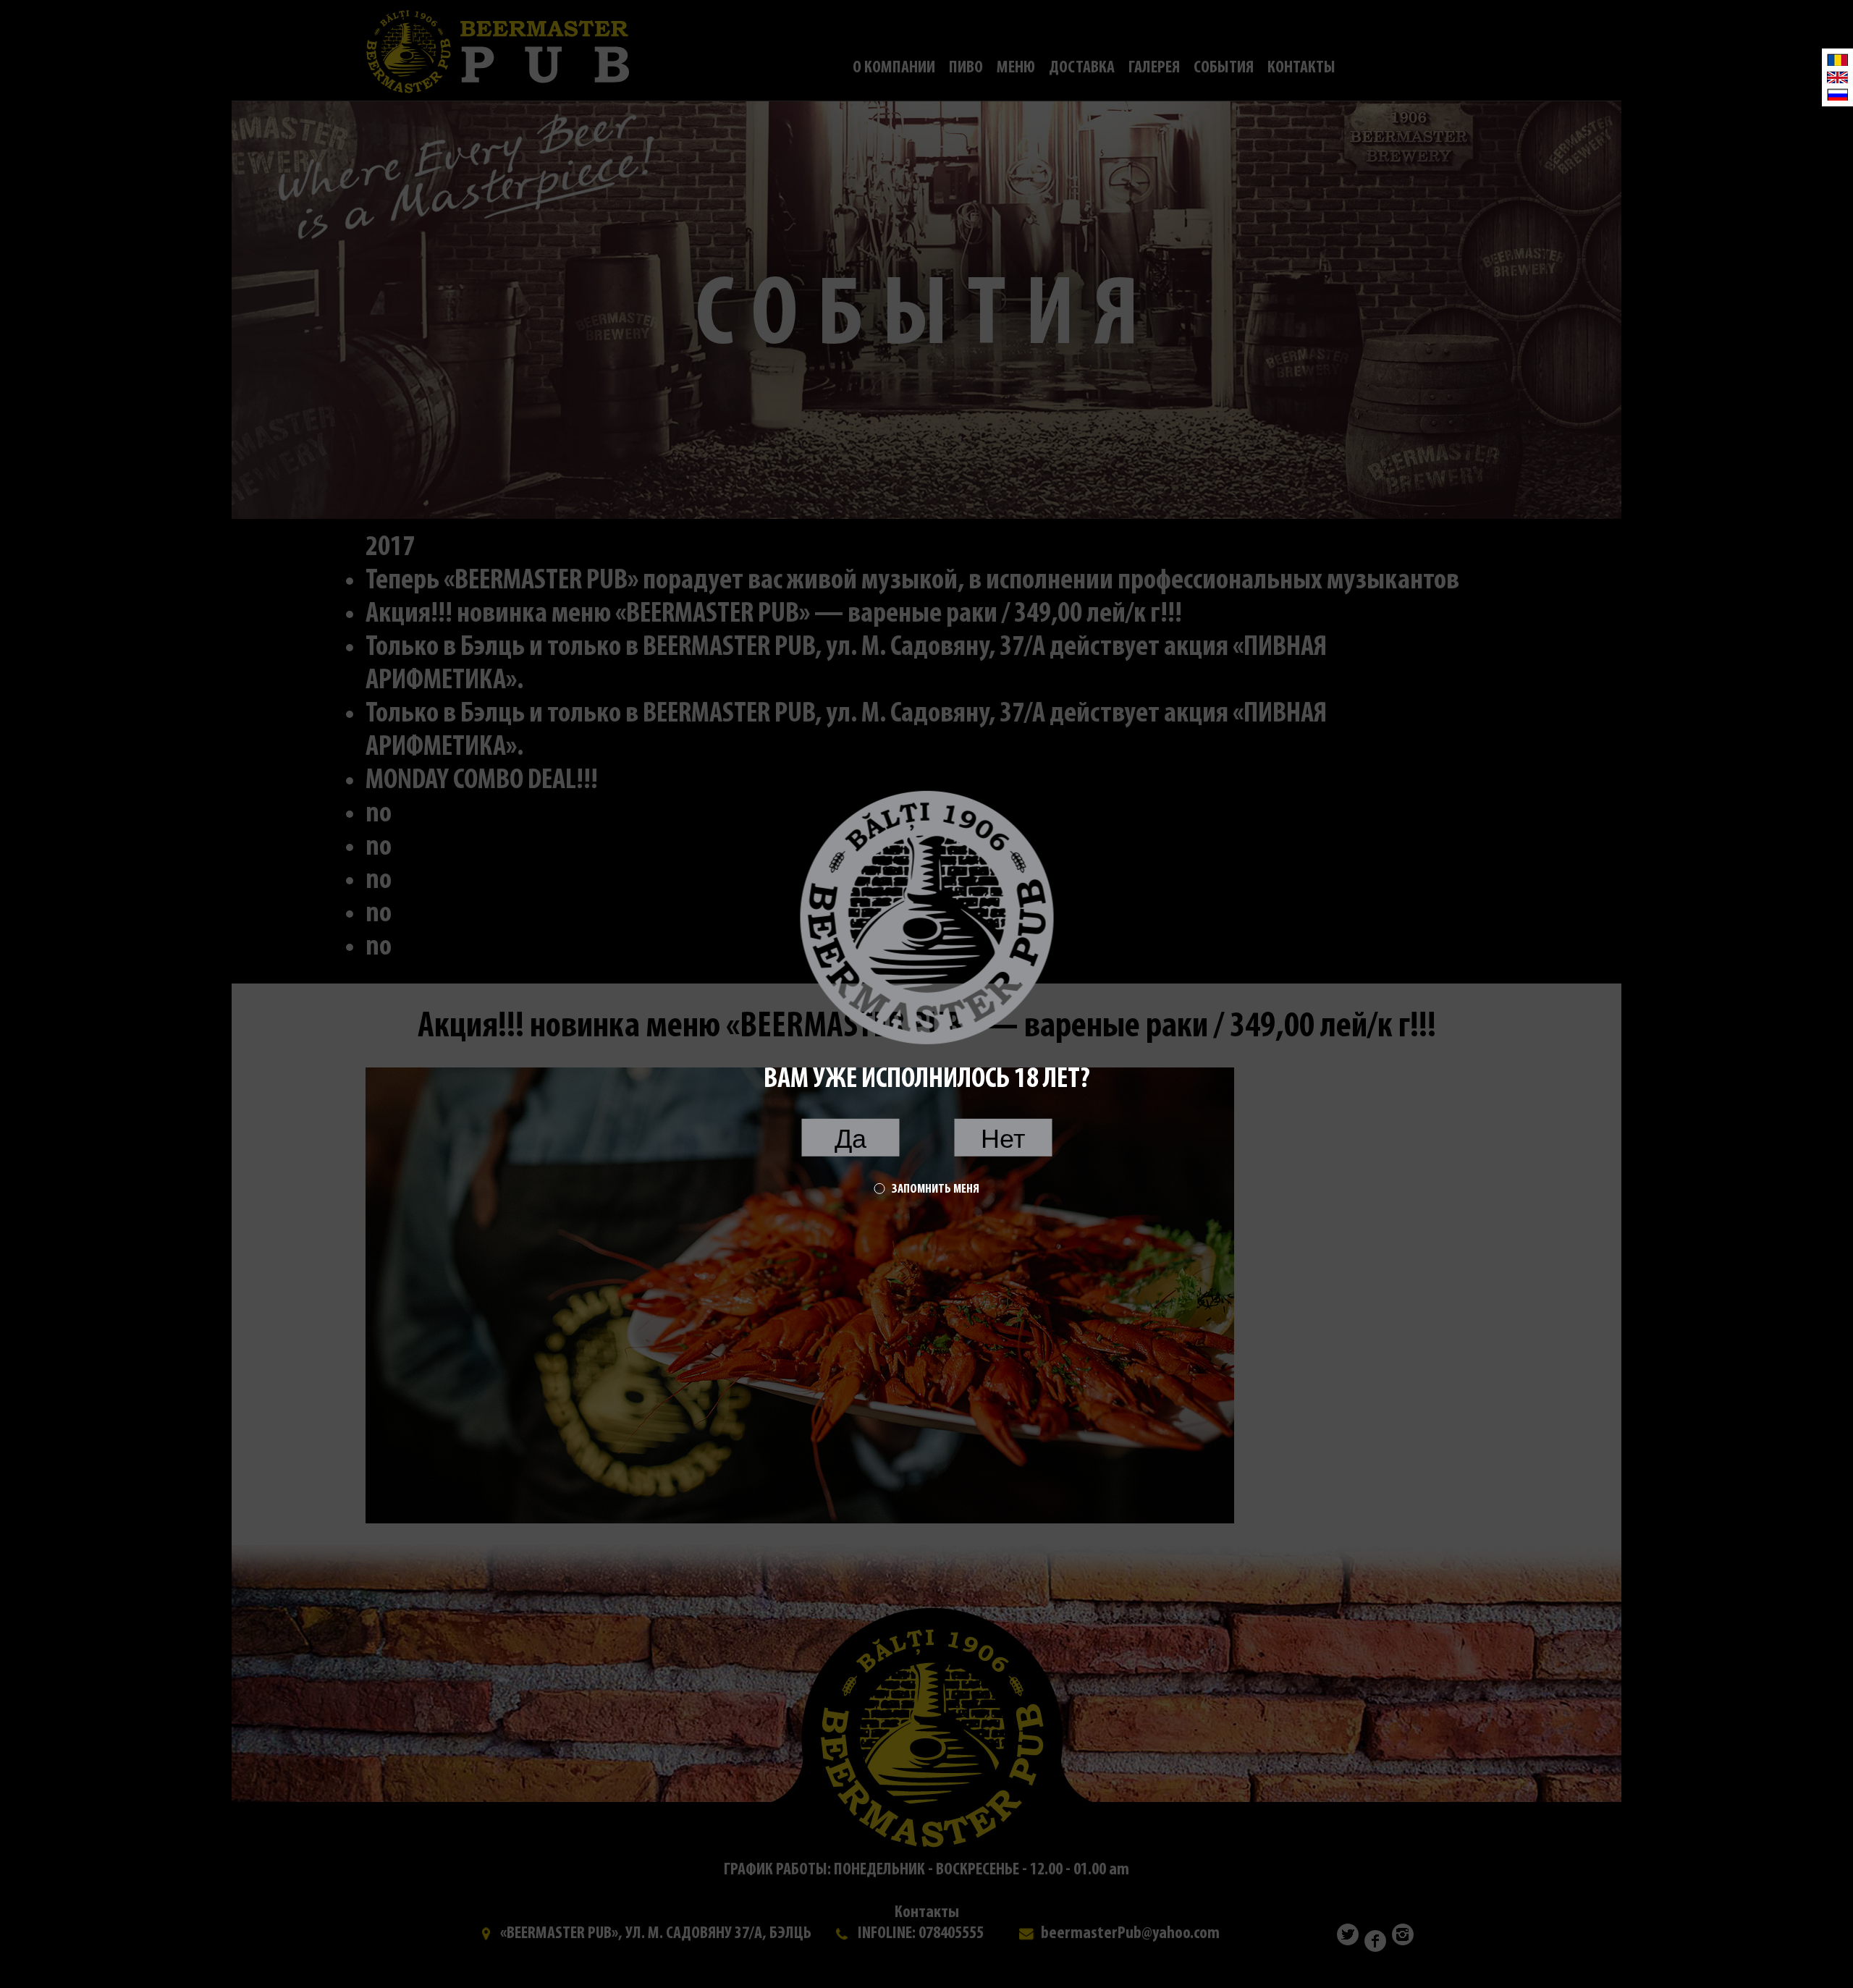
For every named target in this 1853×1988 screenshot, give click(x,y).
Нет (1003, 1138)
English (1837, 77)
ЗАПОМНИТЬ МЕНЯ (936, 1189)
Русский (1837, 94)
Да (850, 1138)
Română (1837, 60)
